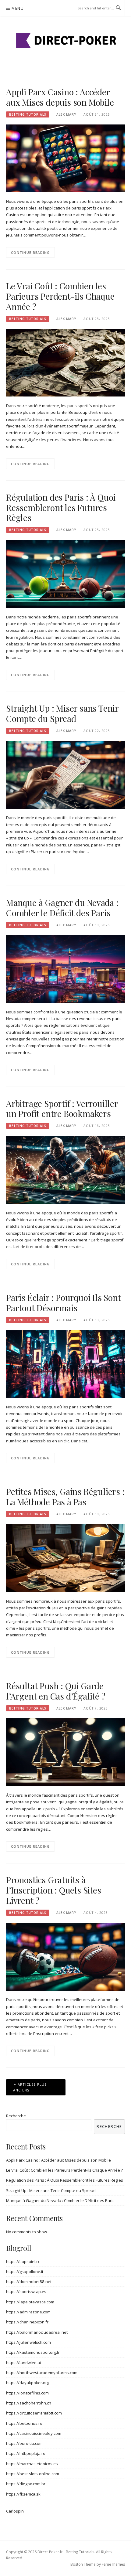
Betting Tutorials (28, 114)
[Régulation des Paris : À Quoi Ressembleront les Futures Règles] (65, 573)
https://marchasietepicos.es (32, 2464)
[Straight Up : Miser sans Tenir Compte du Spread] (65, 774)
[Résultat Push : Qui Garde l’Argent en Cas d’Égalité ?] (65, 1752)
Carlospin (15, 2511)
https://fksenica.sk (23, 2494)
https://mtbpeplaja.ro (26, 2453)
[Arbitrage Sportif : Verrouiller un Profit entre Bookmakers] (65, 1169)
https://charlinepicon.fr (27, 2322)
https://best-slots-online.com (33, 2474)
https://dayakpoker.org (28, 2383)
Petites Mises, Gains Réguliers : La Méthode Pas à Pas (65, 1497)
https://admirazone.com (28, 2312)
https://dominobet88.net (29, 2282)
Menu (18, 8)
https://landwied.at (24, 2363)
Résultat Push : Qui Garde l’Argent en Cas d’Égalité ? (56, 1691)
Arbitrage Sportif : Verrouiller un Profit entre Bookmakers (62, 1109)
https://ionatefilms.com (27, 2393)
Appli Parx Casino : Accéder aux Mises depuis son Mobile (60, 97)
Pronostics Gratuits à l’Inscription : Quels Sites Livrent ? (54, 1890)
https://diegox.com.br (26, 2484)
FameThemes (113, 2564)
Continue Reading (30, 252)
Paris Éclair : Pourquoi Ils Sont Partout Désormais (64, 1303)
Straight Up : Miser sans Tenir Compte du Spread (62, 713)
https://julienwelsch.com (28, 2342)
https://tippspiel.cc (23, 2261)
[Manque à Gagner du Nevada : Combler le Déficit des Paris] (65, 968)
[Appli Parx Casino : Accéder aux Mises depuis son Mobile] (65, 158)
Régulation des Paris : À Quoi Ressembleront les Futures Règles (61, 507)
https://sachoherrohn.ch (29, 2403)
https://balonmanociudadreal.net (37, 2332)
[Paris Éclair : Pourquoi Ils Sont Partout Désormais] (65, 1363)
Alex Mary (66, 114)
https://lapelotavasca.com (30, 2302)
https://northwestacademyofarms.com (42, 2373)
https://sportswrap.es (26, 2292)
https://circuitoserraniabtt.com (34, 2413)
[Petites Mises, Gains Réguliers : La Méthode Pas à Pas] (65, 1558)
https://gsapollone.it (25, 2271)
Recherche (16, 2116)
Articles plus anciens (30, 2087)
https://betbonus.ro (24, 2423)
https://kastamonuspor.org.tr (33, 2352)
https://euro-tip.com (24, 2443)
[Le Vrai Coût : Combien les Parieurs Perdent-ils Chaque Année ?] (65, 362)
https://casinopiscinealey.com (34, 2433)
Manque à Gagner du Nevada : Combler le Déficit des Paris (62, 908)
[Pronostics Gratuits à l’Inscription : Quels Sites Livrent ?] (65, 1956)
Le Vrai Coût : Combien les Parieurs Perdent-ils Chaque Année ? (60, 296)
